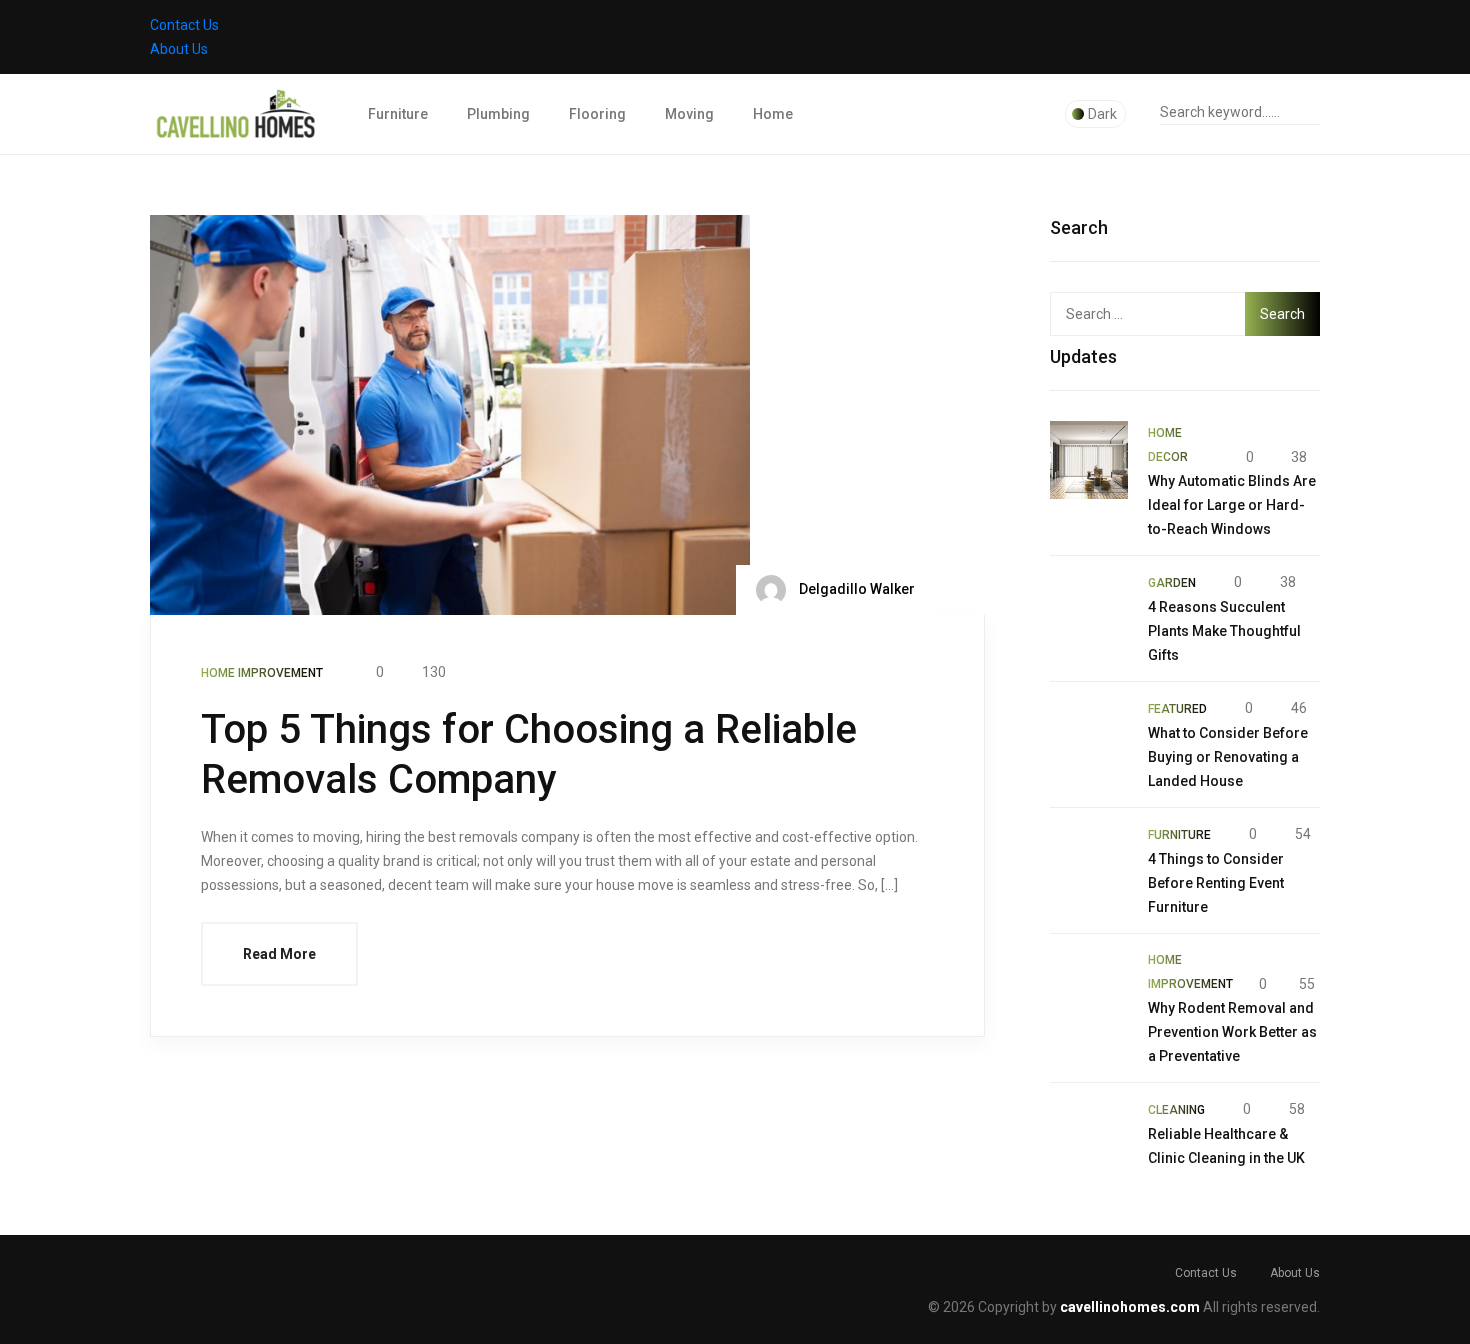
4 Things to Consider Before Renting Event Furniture (1216, 883)
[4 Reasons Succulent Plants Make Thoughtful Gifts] (1089, 609)
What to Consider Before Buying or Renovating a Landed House (1228, 757)
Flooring (597, 114)
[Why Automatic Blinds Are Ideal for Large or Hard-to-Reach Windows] (1089, 460)
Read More (279, 954)
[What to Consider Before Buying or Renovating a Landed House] (1089, 735)
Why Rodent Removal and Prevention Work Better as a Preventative (1232, 1032)
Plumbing (498, 114)
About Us (179, 49)
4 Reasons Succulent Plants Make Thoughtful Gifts (1224, 631)
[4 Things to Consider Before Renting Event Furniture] (1089, 861)
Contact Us (184, 25)
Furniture (398, 114)
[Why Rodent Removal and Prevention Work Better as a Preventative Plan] (1089, 987)
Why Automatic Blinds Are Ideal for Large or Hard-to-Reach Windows (1232, 505)
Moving (689, 114)
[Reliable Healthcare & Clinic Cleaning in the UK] (1089, 1136)
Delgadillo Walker (855, 589)
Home (773, 114)
